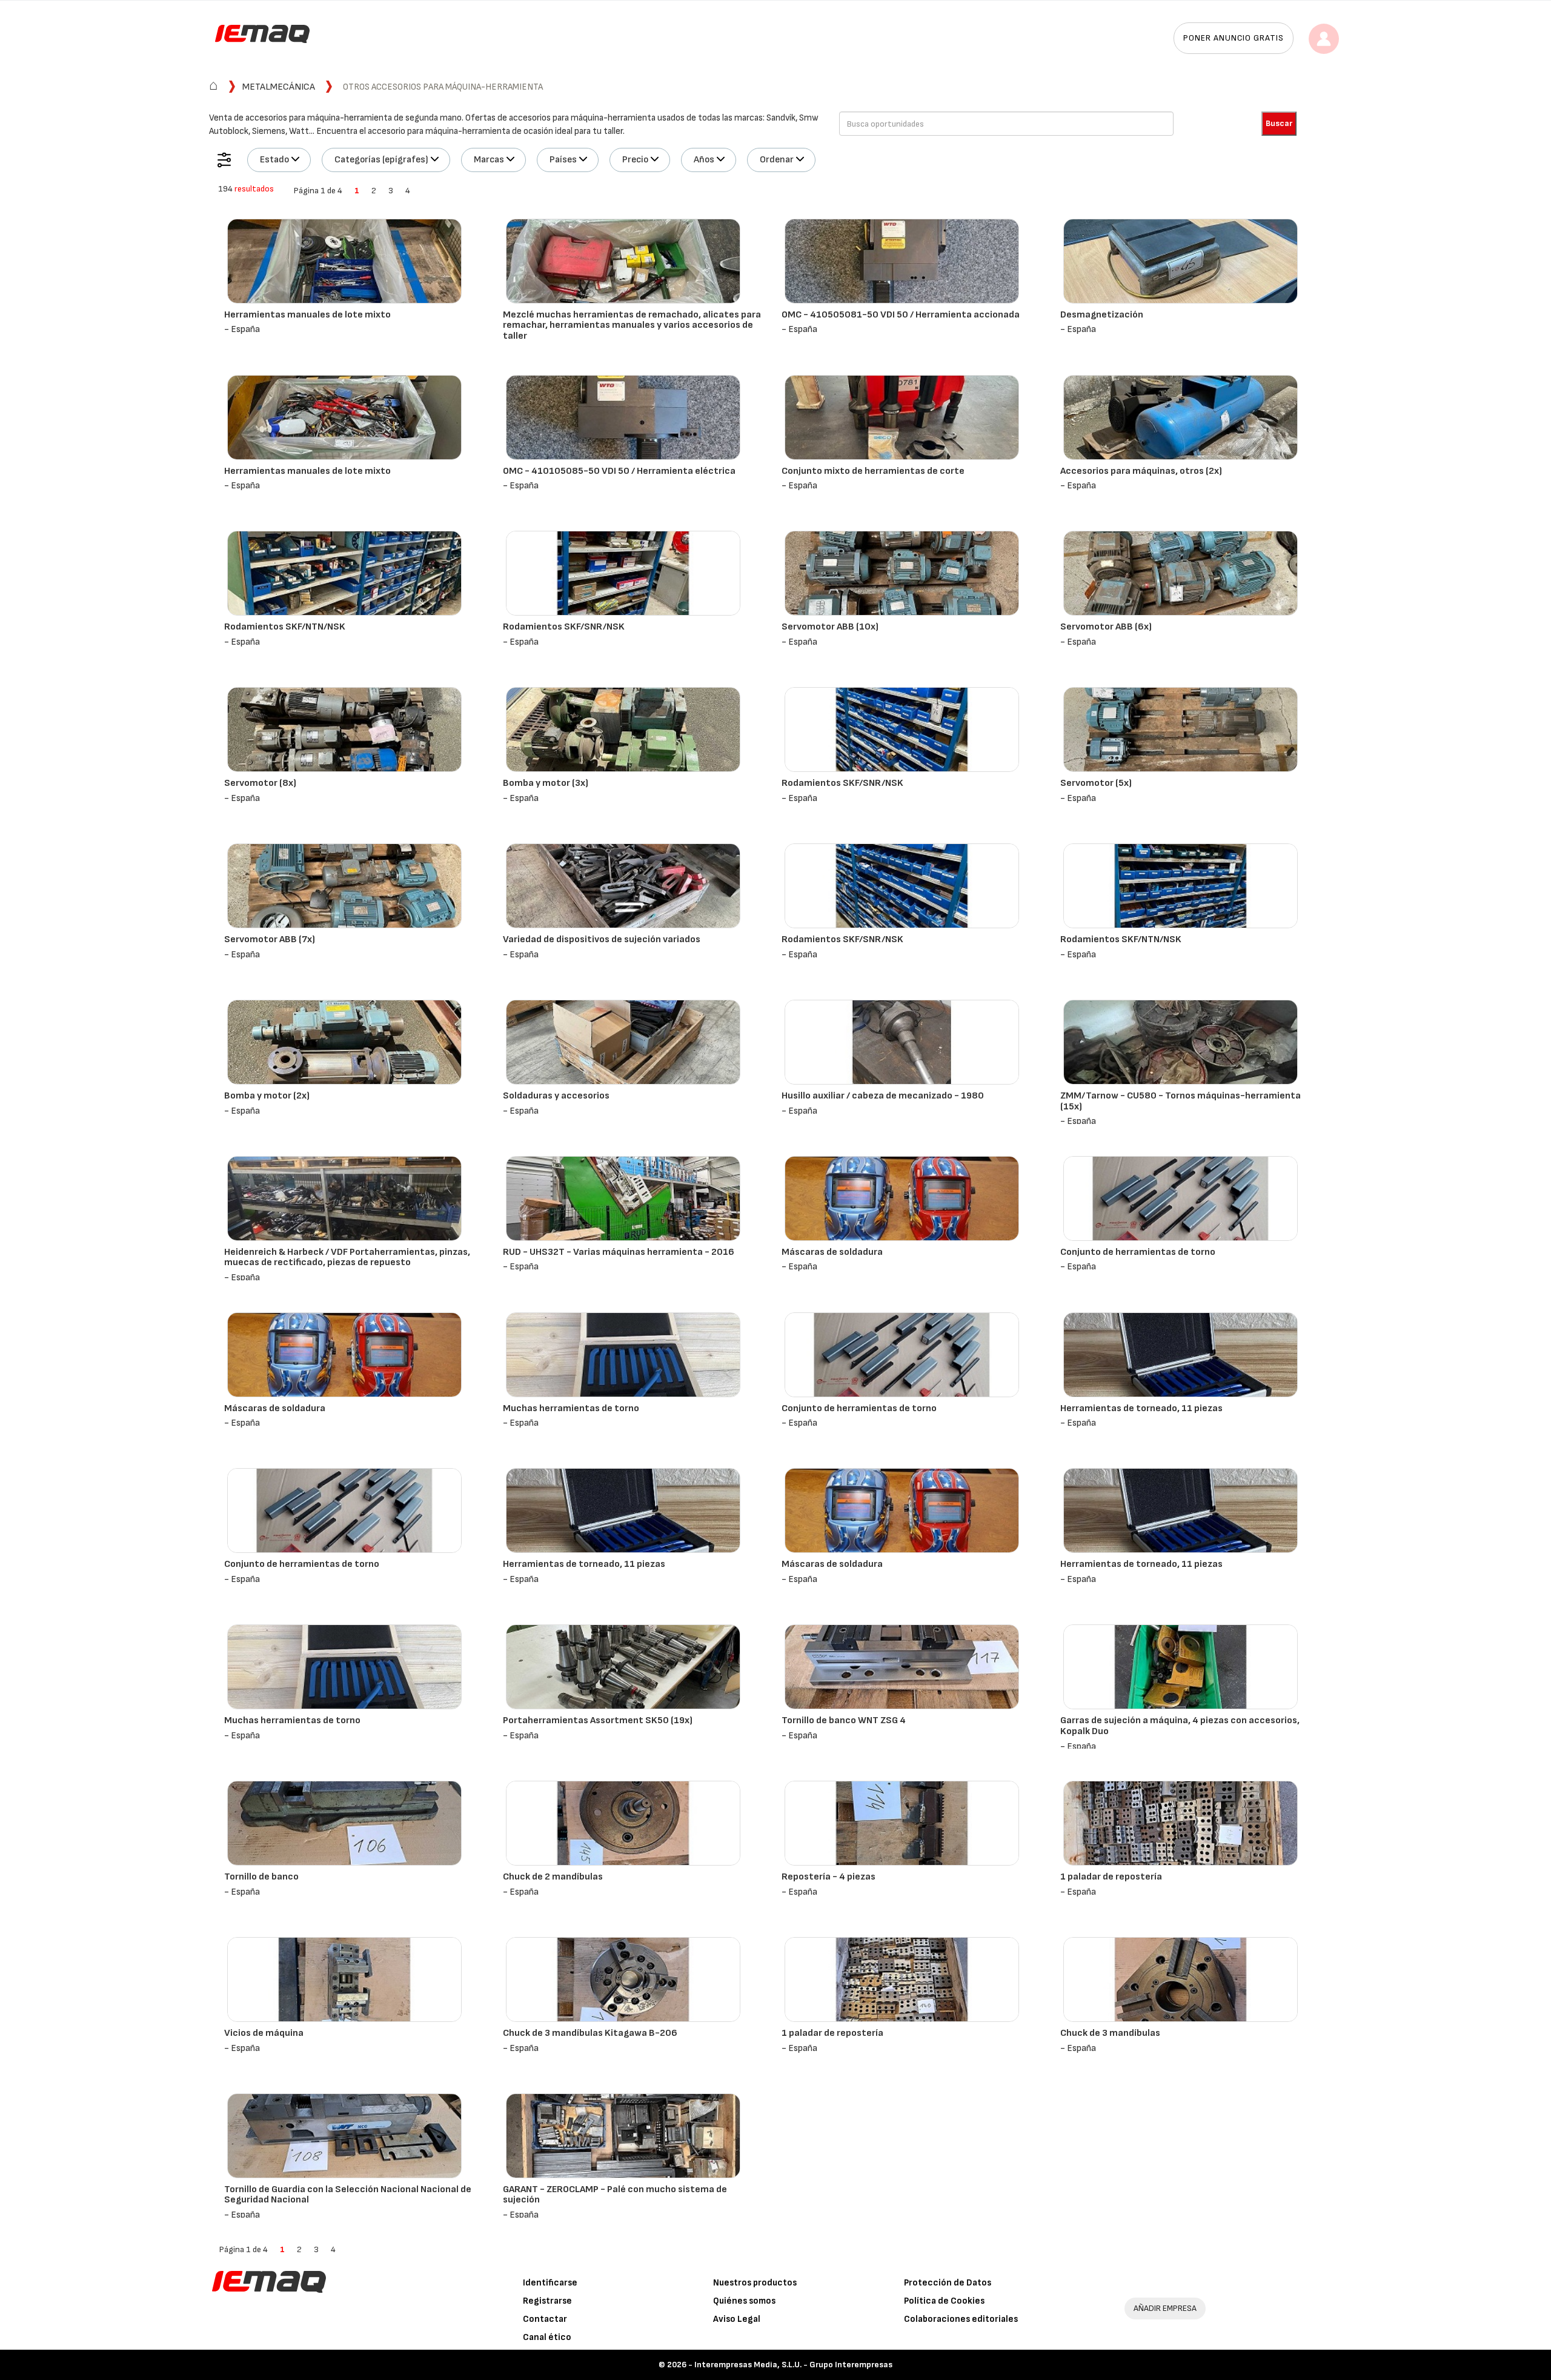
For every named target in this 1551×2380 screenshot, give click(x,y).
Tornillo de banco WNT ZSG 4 (844, 1720)
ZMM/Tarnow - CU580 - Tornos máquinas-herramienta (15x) (1181, 1101)
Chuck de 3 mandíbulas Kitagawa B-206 (590, 2033)
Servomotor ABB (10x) (830, 627)
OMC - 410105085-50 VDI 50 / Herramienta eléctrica (619, 471)
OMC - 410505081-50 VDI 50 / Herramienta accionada (901, 315)
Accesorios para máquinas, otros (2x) (1141, 471)
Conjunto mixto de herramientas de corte (873, 471)
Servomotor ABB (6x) (1106, 627)
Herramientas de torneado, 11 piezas (1141, 1408)
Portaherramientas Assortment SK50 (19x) (598, 1720)
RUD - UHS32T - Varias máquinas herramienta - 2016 (619, 1252)
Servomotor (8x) (260, 783)
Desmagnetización (1102, 315)
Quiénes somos (744, 2301)
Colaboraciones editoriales (961, 2319)
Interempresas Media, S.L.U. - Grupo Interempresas (793, 2365)
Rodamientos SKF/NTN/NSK (285, 627)
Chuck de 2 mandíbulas (553, 1877)
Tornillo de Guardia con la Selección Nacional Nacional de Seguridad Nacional (348, 2195)
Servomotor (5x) (1096, 783)
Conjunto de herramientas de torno (1138, 1252)
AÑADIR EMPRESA (1165, 2308)
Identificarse (550, 2283)
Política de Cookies (944, 2301)
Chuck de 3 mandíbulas (1110, 2033)
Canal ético (547, 2337)
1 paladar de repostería (1111, 1877)
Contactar (545, 2319)
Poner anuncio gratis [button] (1234, 38)
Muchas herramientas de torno (571, 1408)
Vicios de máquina (264, 2033)
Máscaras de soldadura (832, 1252)
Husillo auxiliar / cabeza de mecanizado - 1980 (883, 1096)
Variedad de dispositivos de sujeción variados (602, 939)
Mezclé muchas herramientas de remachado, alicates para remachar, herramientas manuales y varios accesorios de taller (632, 325)
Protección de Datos (948, 2283)
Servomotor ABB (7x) (270, 939)
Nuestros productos (755, 2283)
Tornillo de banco (261, 1877)
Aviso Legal (737, 2319)
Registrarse (547, 2301)
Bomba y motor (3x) (546, 783)
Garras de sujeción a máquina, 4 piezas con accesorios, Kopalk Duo (1180, 1726)
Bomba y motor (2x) (267, 1096)
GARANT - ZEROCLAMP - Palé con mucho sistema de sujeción (615, 2195)
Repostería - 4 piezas (829, 1877)
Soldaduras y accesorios (556, 1096)
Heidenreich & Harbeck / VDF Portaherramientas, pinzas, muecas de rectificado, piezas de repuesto (347, 1258)
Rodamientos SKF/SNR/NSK (564, 627)
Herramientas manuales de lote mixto (307, 315)
